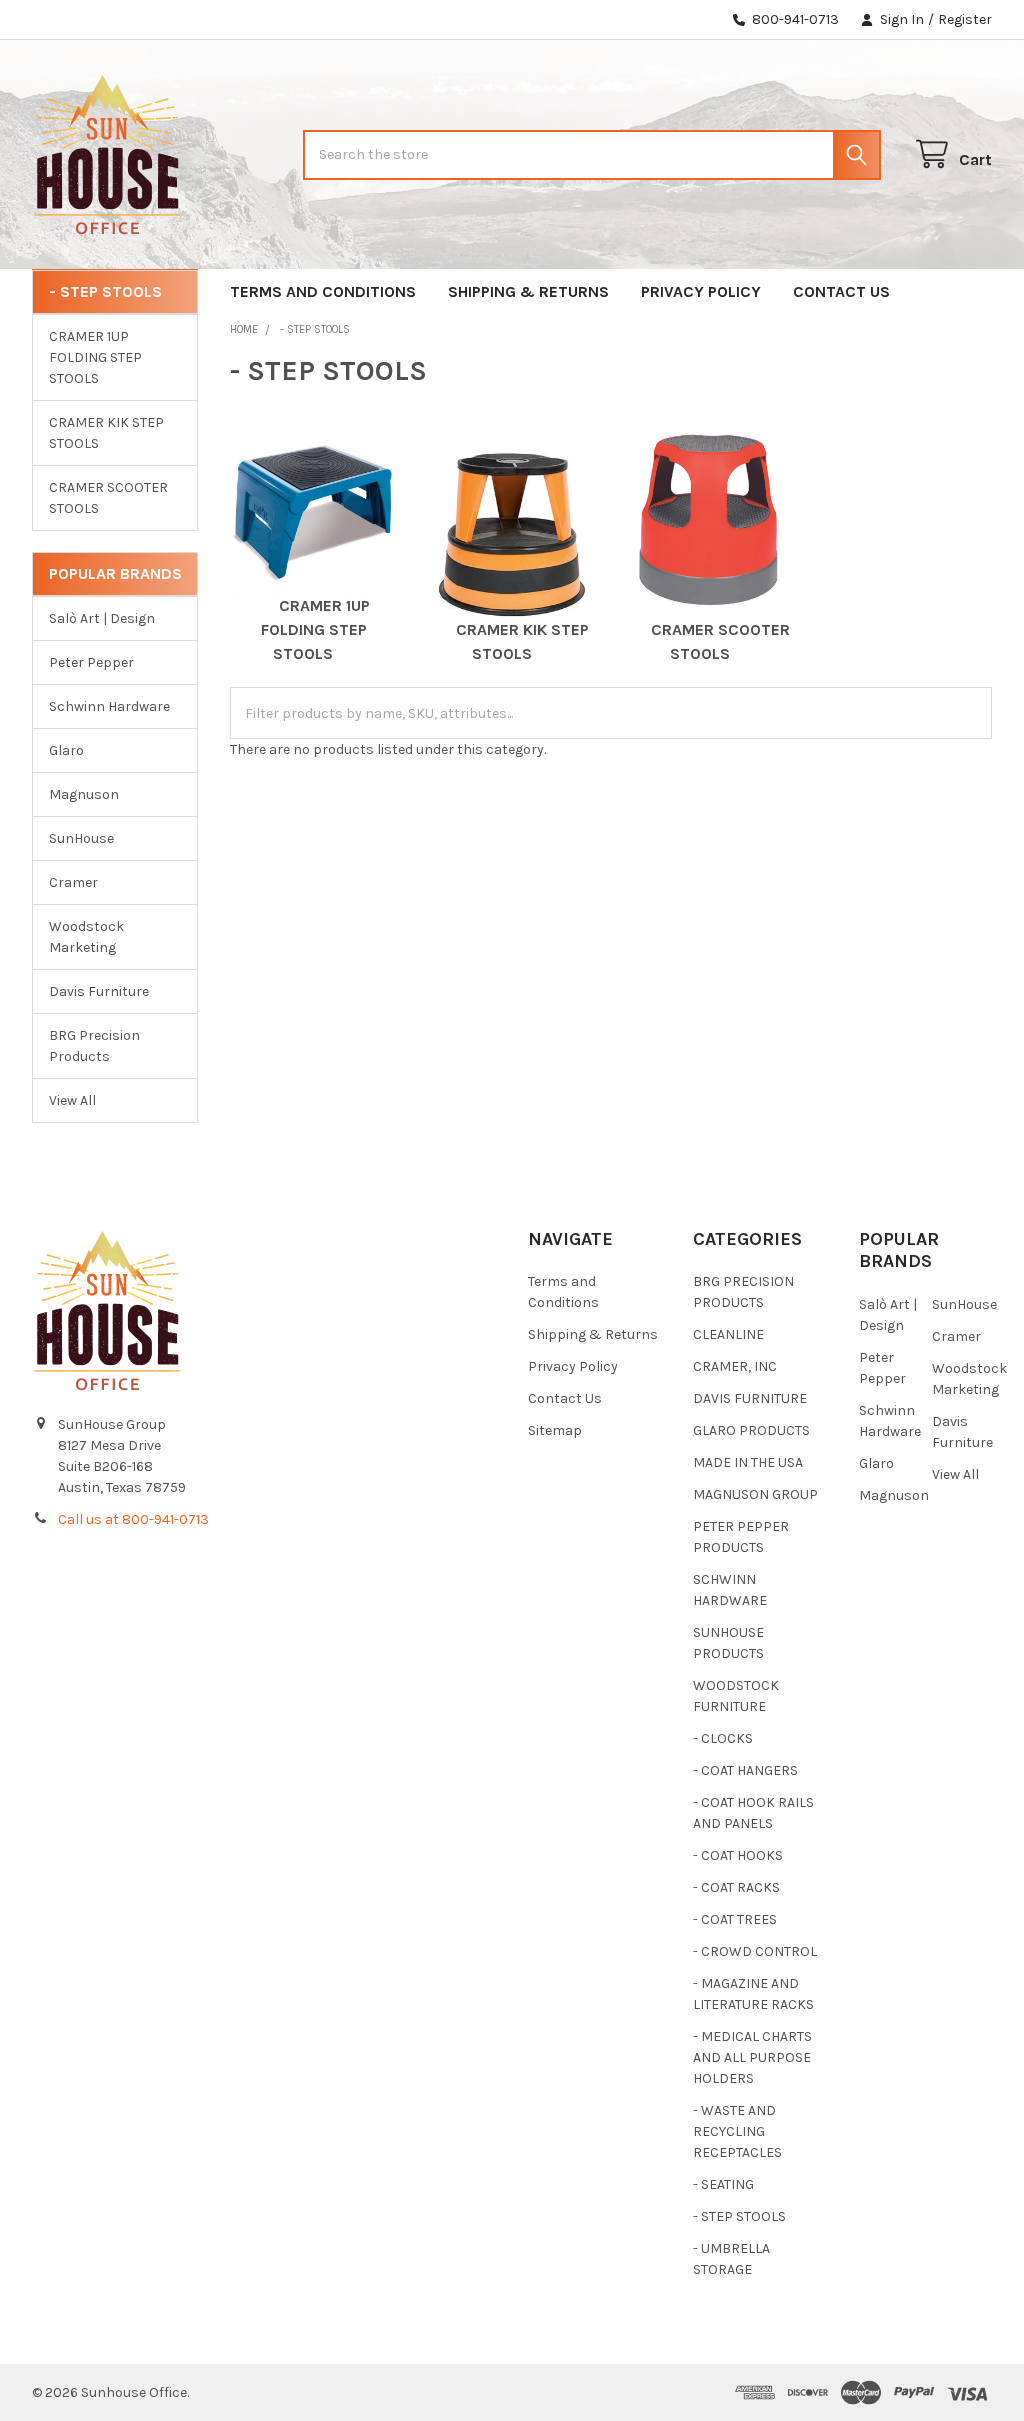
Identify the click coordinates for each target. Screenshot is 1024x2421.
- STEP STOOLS (739, 2216)
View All (72, 1100)
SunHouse (81, 838)
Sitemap (555, 1430)
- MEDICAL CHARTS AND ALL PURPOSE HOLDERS (752, 2057)
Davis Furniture (99, 991)
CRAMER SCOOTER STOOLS (108, 498)
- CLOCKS (723, 1738)
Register (965, 19)
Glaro (66, 750)
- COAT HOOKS (738, 1855)
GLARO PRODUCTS (751, 1430)
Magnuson (84, 794)
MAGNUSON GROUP (755, 1494)
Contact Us (841, 291)
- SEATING (723, 2184)
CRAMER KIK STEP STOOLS (106, 433)
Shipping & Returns (528, 291)
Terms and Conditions (323, 291)
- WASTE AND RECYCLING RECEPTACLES (737, 2131)
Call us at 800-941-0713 (133, 1519)
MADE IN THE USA (748, 1462)
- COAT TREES (735, 1919)
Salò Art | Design (102, 618)
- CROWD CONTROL (755, 1951)
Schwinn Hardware (109, 706)
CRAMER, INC (735, 1366)
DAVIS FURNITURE (750, 1398)
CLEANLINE (728, 1334)
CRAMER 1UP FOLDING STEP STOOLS (95, 357)
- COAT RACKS (736, 1887)
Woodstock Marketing (86, 937)
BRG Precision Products (94, 1046)
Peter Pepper (91, 662)
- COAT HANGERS (745, 1770)
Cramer (73, 882)
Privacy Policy (701, 291)
